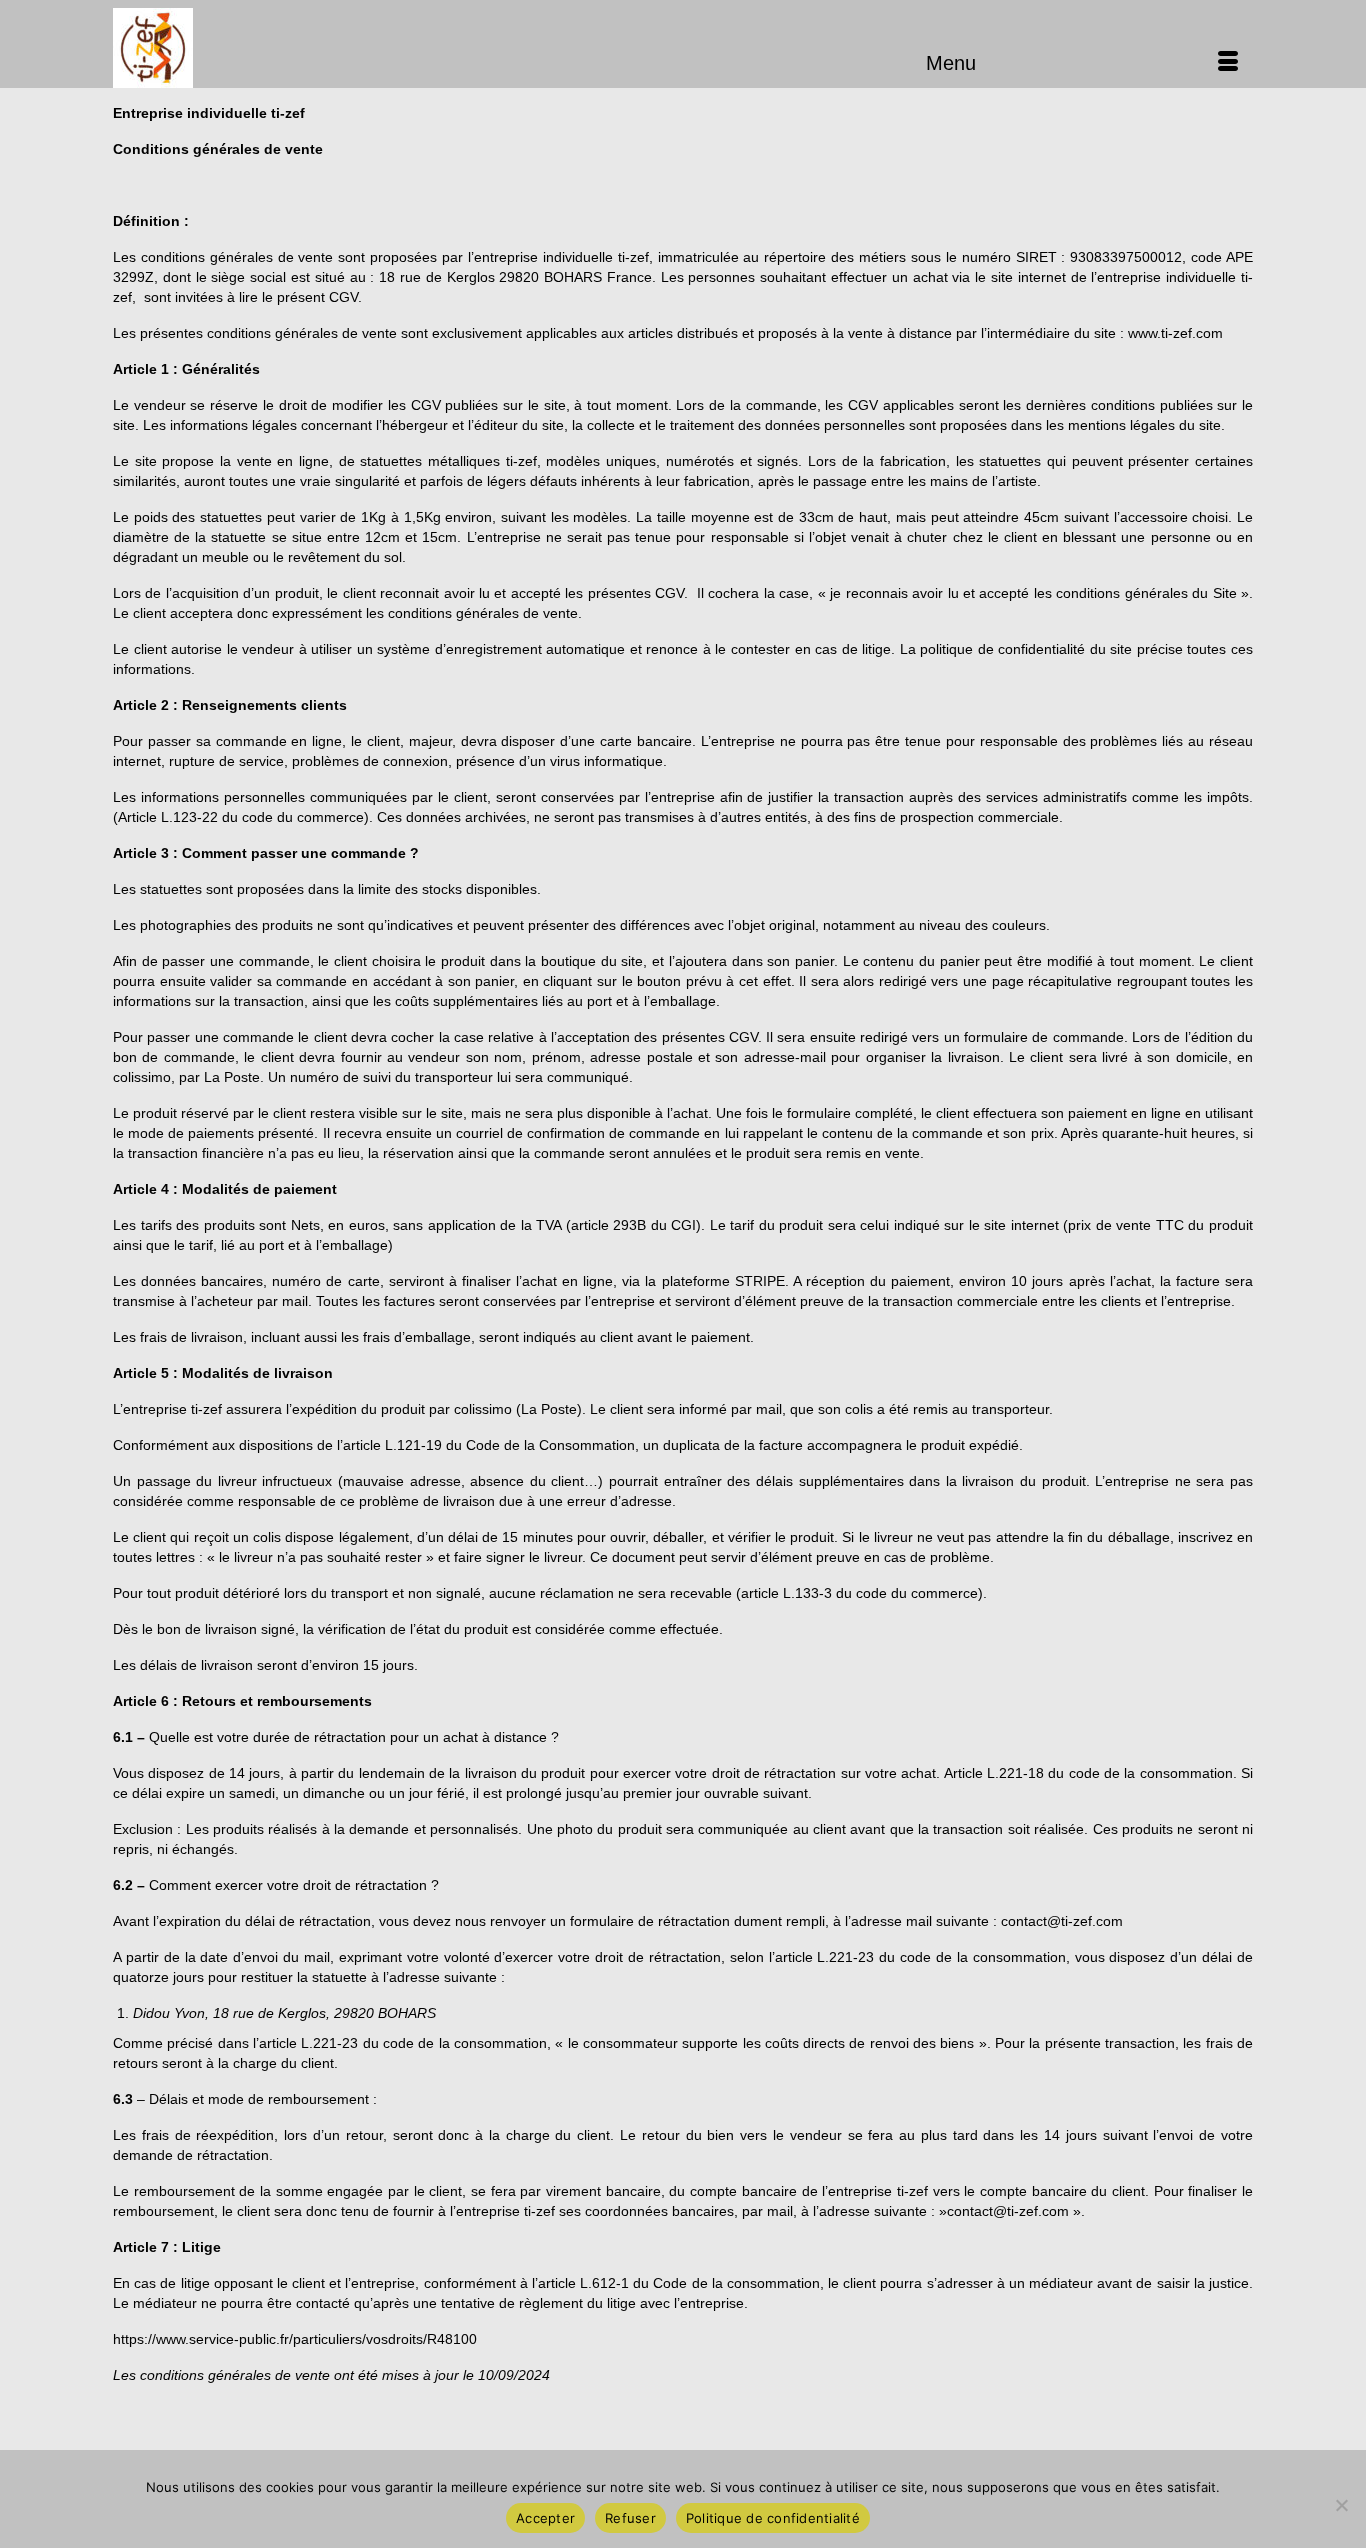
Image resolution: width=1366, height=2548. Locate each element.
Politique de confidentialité (773, 2518)
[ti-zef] (293, 48)
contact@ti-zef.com (1062, 1921)
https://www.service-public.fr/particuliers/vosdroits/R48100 (295, 2339)
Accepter (545, 2518)
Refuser (630, 2518)
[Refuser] (1341, 2505)
